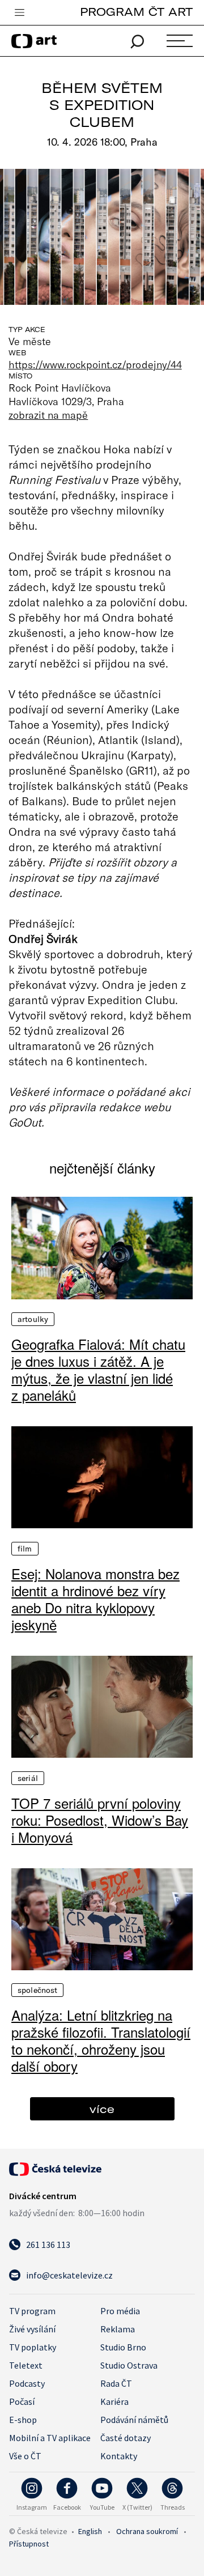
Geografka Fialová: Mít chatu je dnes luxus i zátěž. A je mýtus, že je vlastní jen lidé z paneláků (98, 1370)
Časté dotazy (126, 2438)
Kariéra (114, 2401)
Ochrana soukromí (147, 2531)
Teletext (26, 2365)
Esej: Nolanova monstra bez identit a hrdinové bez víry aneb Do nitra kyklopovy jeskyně (95, 1599)
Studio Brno (123, 2347)
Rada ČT (116, 2383)
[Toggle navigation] (19, 13)
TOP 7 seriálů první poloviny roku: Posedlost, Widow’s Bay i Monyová (100, 1820)
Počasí (22, 2401)
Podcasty (27, 2383)
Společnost (37, 1990)
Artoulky (33, 1319)
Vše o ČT (25, 2456)
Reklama (118, 2329)
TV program (32, 2311)
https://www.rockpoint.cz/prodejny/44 (95, 364)
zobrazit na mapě (48, 415)
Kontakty (119, 2456)
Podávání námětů (134, 2420)
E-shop (23, 2420)
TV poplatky (33, 2347)
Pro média (120, 2311)
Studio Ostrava (129, 2365)
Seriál (28, 1778)
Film (25, 1549)
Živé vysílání (32, 2329)
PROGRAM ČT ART (136, 12)
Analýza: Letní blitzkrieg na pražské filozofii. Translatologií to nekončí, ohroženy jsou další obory (101, 2041)
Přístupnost (29, 2544)
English (90, 2531)
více (102, 2109)
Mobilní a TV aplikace (50, 2438)
